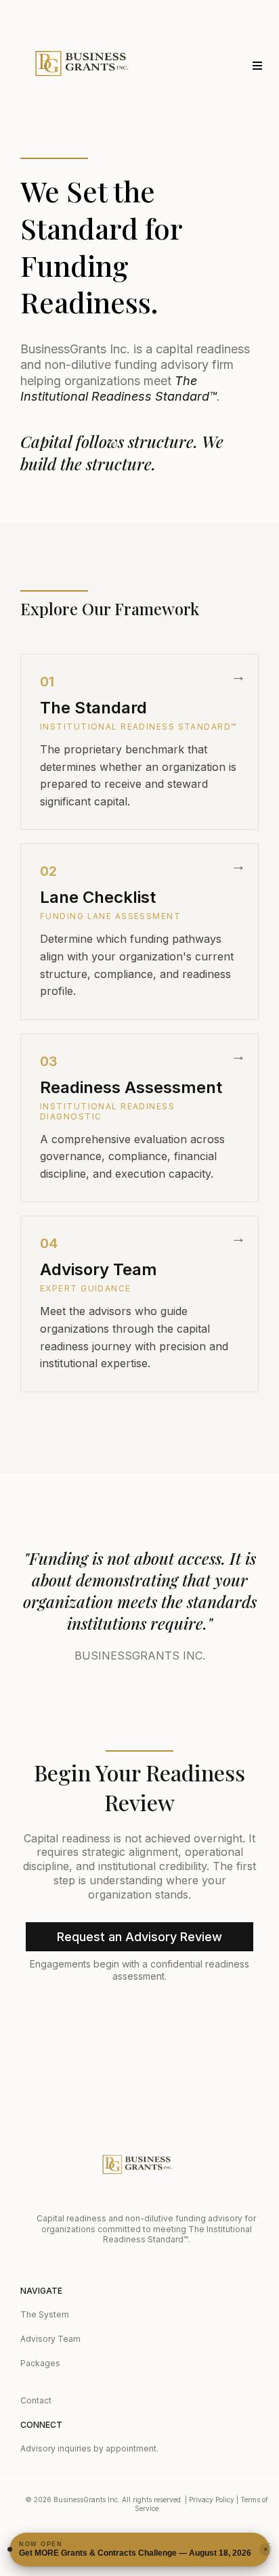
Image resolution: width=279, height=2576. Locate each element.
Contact (36, 2400)
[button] (255, 66)
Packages (40, 2363)
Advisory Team (50, 2339)
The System (45, 2314)
